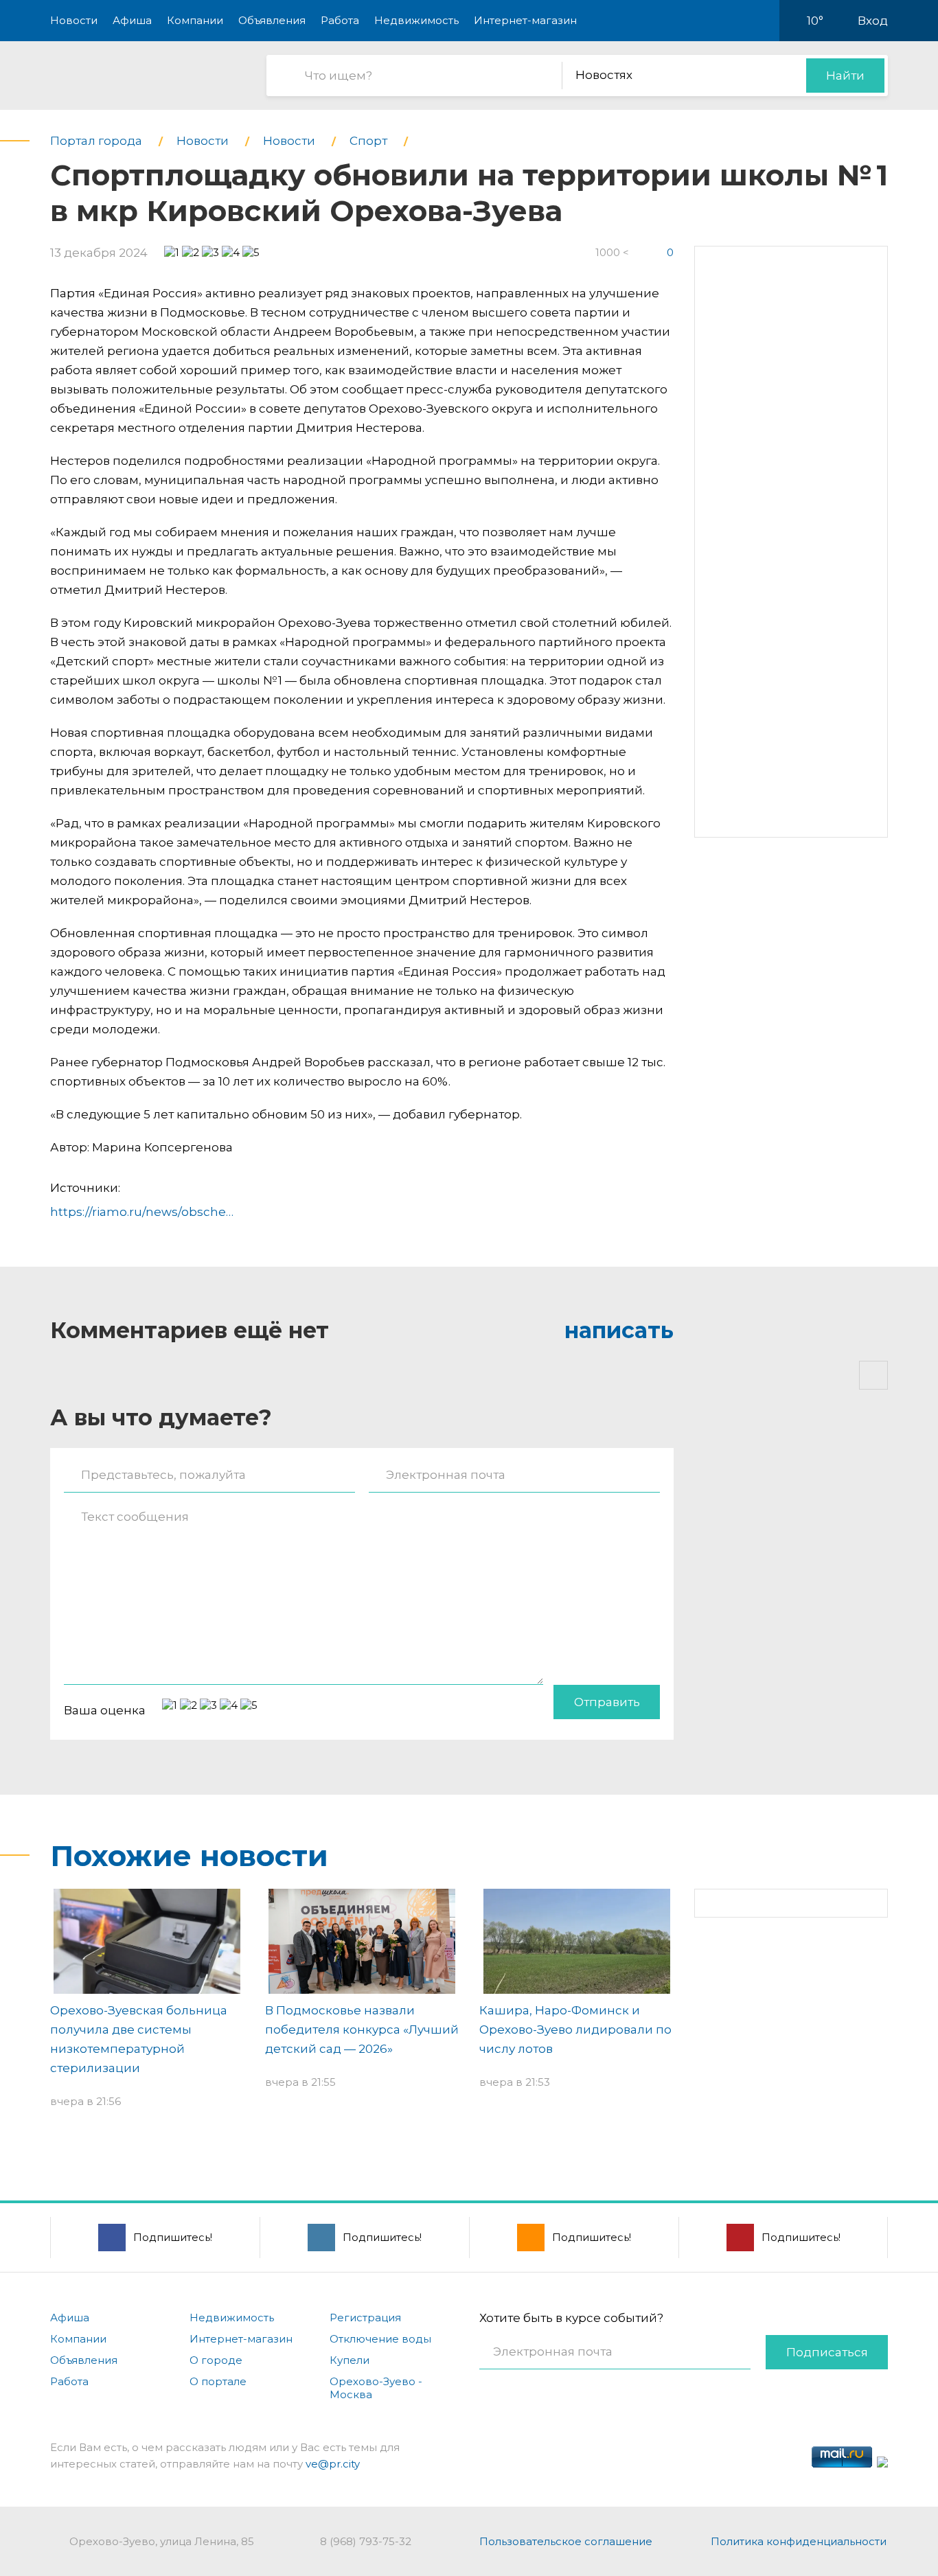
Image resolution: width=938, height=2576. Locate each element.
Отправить (607, 1702)
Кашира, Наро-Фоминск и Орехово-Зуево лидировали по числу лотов (575, 2029)
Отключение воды (380, 2339)
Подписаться (827, 2352)
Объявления (272, 20)
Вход (873, 21)
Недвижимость (416, 20)
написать (619, 1330)
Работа (340, 20)
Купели (350, 2360)
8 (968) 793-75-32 (366, 2541)
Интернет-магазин (525, 20)
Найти (845, 76)
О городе (216, 2360)
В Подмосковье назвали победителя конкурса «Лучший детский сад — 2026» (362, 2029)
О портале (218, 2381)
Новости (74, 20)
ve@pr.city (333, 2464)
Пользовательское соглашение (566, 2541)
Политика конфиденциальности (799, 2541)
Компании (195, 20)
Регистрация (365, 2318)
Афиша (132, 20)
